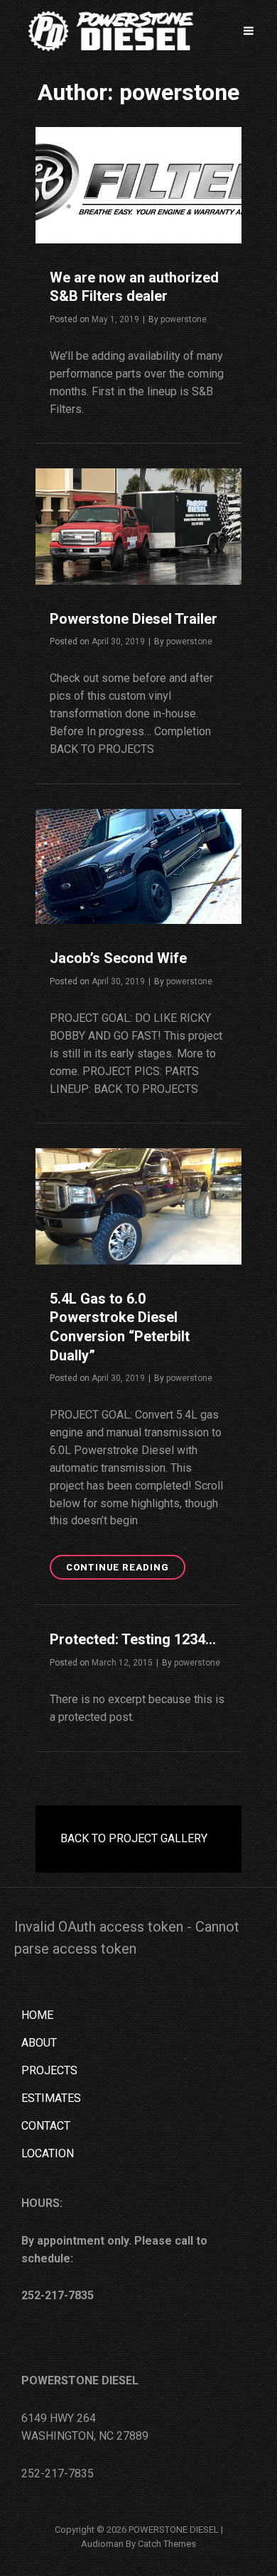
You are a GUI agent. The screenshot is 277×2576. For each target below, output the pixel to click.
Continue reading (126, 1564)
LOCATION (48, 2153)
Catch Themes (167, 2544)
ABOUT (39, 2043)
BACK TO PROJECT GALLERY (134, 1838)
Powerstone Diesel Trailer (134, 619)
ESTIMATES (51, 2098)
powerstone (184, 319)
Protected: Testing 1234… (133, 1639)
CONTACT (46, 2126)
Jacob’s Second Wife (118, 958)
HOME (37, 2015)
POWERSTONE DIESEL (174, 2530)
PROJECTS (49, 2070)
